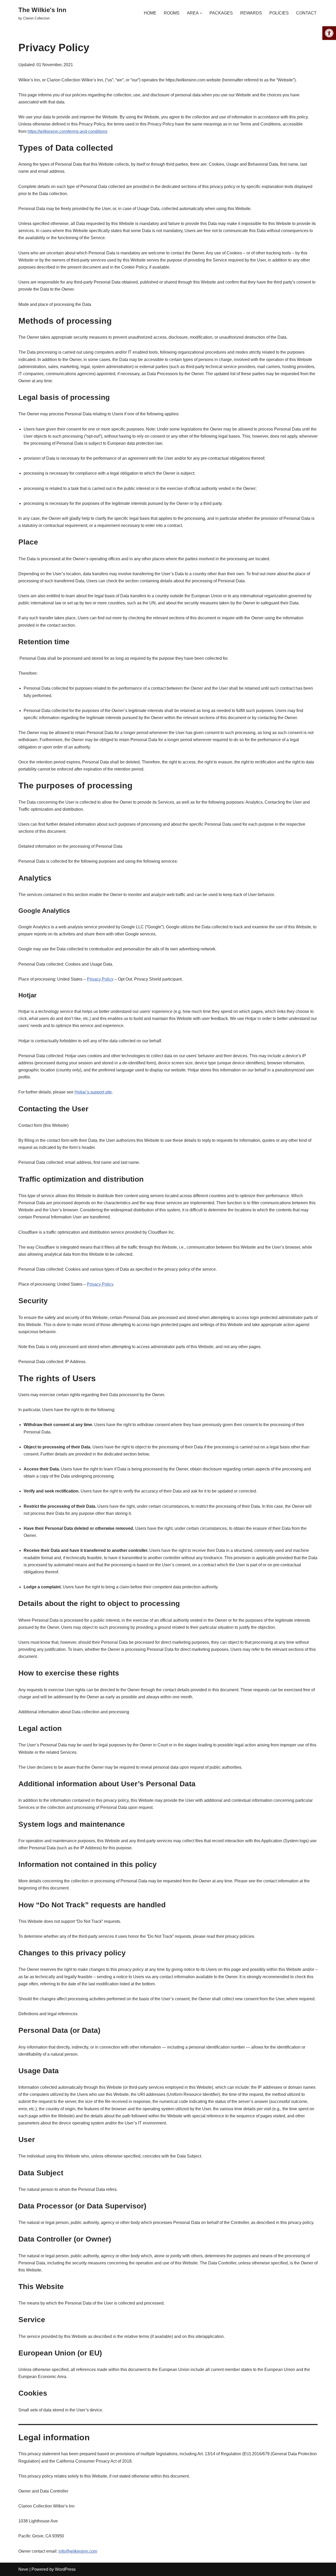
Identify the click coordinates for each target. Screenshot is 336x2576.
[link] (329, 33)
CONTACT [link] (306, 13)
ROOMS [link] (172, 13)
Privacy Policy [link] (100, 979)
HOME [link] (150, 13)
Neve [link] (23, 2569)
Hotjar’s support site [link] (93, 1092)
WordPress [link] (65, 2569)
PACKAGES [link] (221, 13)
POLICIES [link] (279, 13)
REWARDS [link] (251, 13)
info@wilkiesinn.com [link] (78, 2551)
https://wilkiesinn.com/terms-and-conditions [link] (67, 131)
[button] (201, 13)
